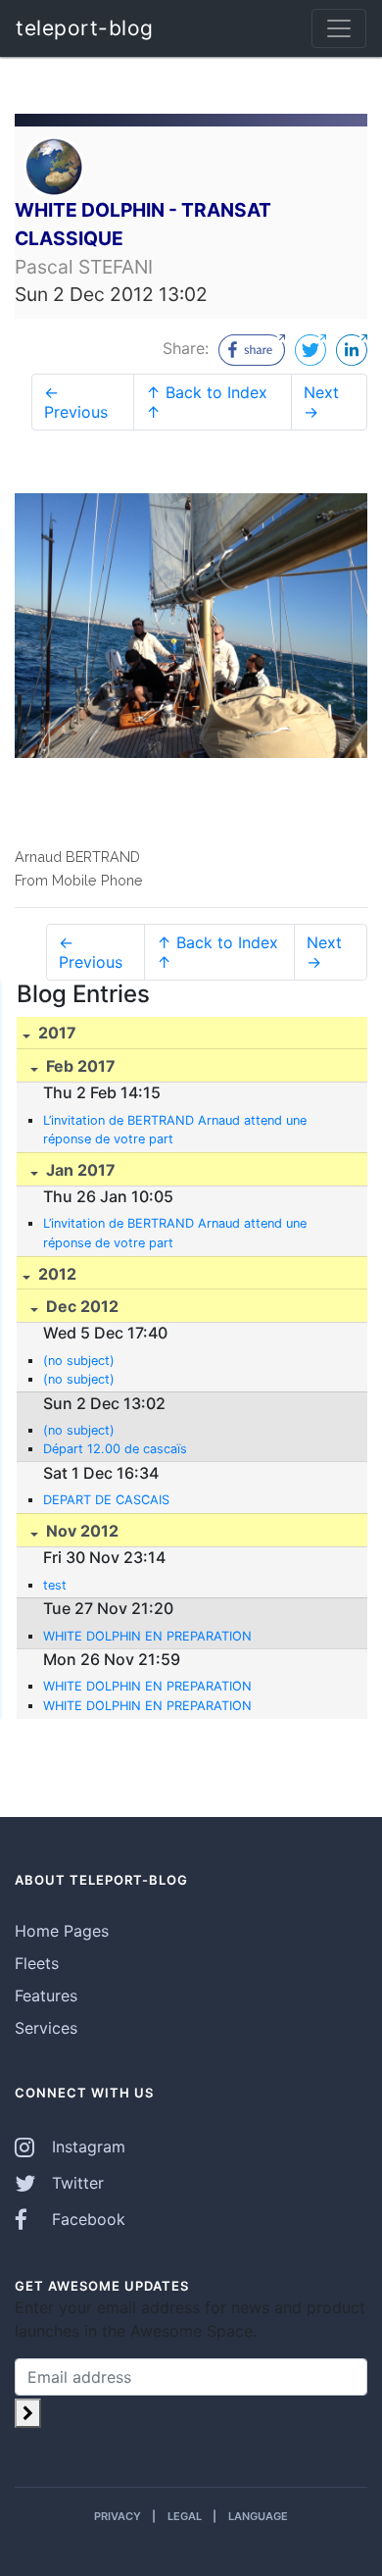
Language (258, 2516)
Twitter (75, 2183)
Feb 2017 (79, 1066)
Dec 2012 (80, 1306)
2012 (55, 1274)
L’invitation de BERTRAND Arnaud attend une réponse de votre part (175, 1130)
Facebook (86, 2219)
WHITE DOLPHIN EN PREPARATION (147, 1636)
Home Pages (62, 1931)
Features (46, 1995)
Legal (185, 2516)
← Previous (76, 402)
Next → (321, 402)
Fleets (37, 1963)
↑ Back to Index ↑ (207, 402)
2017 (55, 1033)
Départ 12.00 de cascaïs (115, 1449)
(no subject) (79, 1361)
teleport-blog (85, 28)
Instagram (86, 2147)
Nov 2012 (80, 1531)
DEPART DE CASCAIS (106, 1500)
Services (46, 2028)
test (55, 1585)
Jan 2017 (79, 1170)
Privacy (118, 2516)
